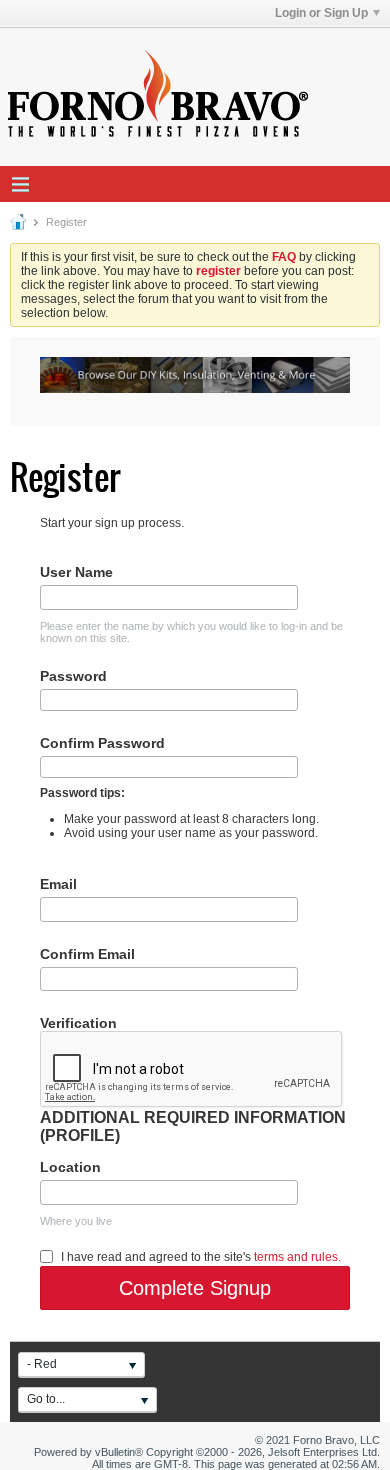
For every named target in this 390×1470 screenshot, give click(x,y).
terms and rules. (297, 1257)
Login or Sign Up (321, 13)
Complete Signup (195, 1288)
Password (73, 676)
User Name (76, 572)
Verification (78, 1023)
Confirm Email (87, 954)
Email (58, 884)
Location (70, 1167)
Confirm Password (102, 743)
